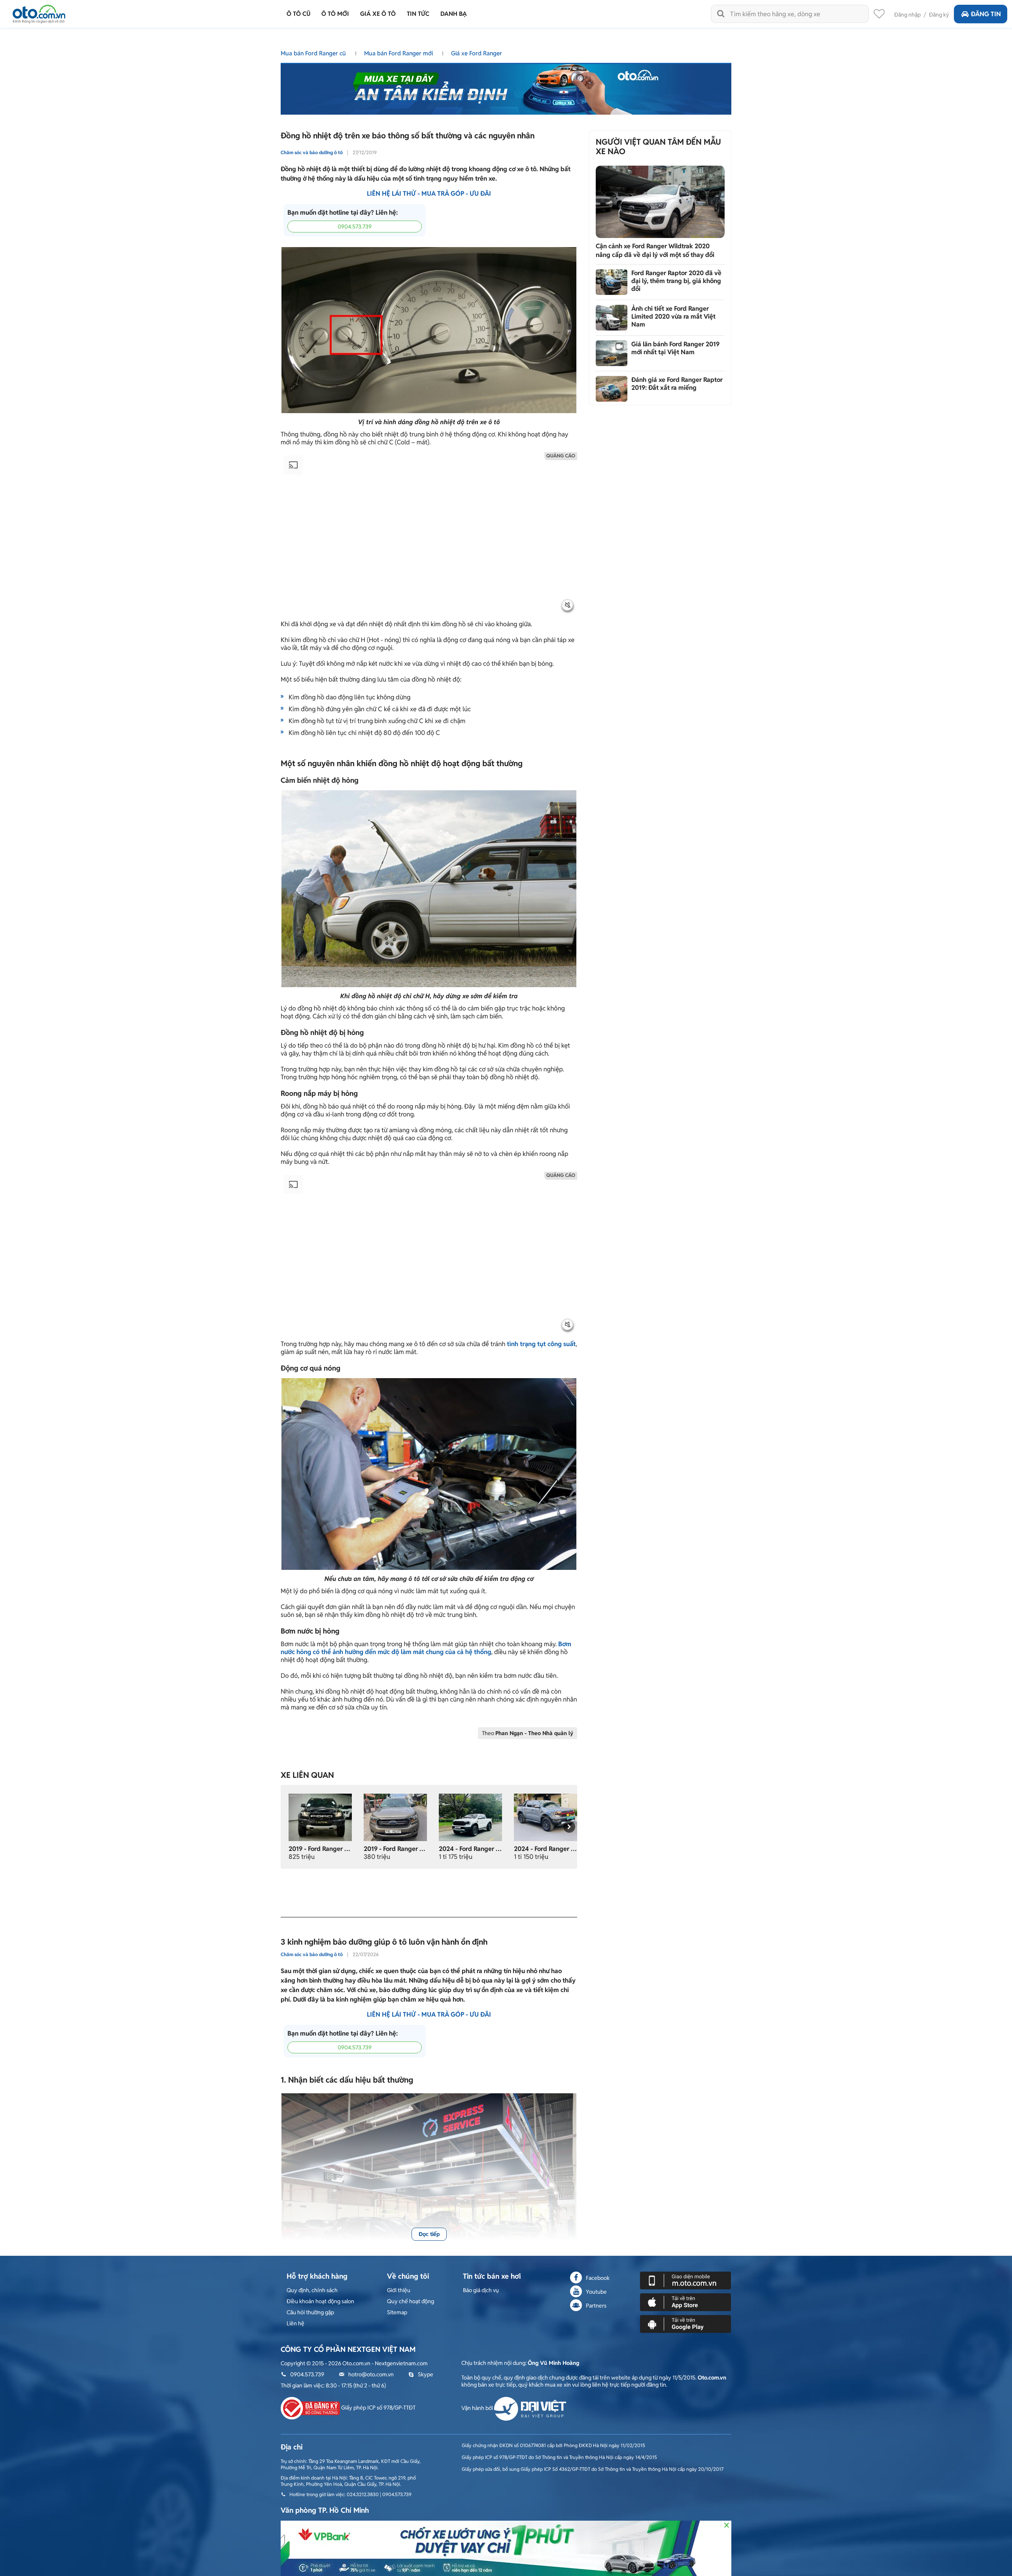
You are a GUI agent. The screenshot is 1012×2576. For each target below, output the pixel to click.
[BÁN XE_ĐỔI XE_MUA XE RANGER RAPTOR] (546, 1817)
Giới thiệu (399, 2290)
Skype (426, 2374)
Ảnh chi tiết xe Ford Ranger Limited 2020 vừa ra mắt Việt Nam (673, 316)
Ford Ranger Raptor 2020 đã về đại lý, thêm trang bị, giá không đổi (676, 281)
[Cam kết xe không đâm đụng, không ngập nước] (320, 1817)
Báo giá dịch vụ (481, 2290)
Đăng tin (986, 14)
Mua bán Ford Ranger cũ (314, 53)
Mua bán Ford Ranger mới (399, 53)
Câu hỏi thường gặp (310, 2312)
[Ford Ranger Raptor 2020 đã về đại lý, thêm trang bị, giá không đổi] (612, 282)
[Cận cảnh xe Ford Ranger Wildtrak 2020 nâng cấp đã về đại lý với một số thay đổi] (660, 202)
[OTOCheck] (506, 87)
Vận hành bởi (478, 2408)
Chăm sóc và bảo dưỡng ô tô (312, 152)
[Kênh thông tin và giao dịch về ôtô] (39, 12)
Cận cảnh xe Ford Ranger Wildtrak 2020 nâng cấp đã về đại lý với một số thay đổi (655, 250)
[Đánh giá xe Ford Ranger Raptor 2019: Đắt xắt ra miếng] (612, 389)
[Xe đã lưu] (879, 16)
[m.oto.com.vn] (685, 2280)
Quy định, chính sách (312, 2290)
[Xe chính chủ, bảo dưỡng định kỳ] (395, 1817)
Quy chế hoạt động (411, 2301)
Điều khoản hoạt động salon (320, 2301)
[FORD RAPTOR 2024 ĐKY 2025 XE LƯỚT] (470, 1817)
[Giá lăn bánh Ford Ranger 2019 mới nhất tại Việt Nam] (612, 353)
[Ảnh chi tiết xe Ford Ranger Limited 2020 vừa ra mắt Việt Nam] (612, 318)
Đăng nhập (907, 15)
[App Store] (685, 2302)
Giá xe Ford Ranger (477, 53)
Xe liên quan (307, 1775)
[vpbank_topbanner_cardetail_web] (506, 2548)
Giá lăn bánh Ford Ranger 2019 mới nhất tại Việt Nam (675, 348)
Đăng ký (939, 15)
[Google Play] (685, 2323)
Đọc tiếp (429, 2234)
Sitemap (397, 2312)
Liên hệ (295, 2323)
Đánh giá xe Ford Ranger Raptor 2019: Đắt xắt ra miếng (677, 384)
